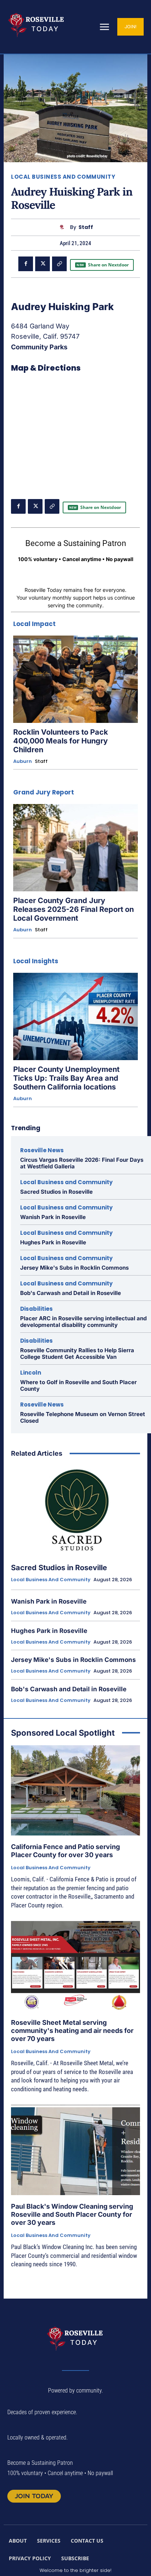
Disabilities (36, 1309)
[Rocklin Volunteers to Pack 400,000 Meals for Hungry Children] (75, 679)
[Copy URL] (59, 264)
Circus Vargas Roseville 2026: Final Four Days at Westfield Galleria (82, 1163)
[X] (43, 264)
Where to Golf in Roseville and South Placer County (78, 1385)
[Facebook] (26, 264)
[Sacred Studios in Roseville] (75, 1510)
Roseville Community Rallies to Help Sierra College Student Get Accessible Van (77, 1354)
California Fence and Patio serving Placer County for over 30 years (65, 1851)
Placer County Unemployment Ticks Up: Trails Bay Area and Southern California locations (66, 1078)
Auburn (23, 761)
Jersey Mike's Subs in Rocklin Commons (74, 1268)
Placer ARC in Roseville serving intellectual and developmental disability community (83, 1322)
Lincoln (31, 1373)
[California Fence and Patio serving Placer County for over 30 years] (75, 1790)
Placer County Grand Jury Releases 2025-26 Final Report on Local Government (73, 909)
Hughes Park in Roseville (53, 1242)
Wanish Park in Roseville (53, 1217)
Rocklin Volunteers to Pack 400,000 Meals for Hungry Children (61, 741)
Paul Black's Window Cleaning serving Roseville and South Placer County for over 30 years (72, 2214)
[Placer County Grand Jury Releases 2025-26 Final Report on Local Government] (75, 848)
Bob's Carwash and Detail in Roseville (71, 1293)
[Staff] (64, 227)
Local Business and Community (63, 177)
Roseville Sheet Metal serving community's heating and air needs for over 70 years (72, 2030)
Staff (86, 227)
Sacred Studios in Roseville (56, 1192)
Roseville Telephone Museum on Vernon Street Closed (83, 1417)
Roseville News (42, 1150)
